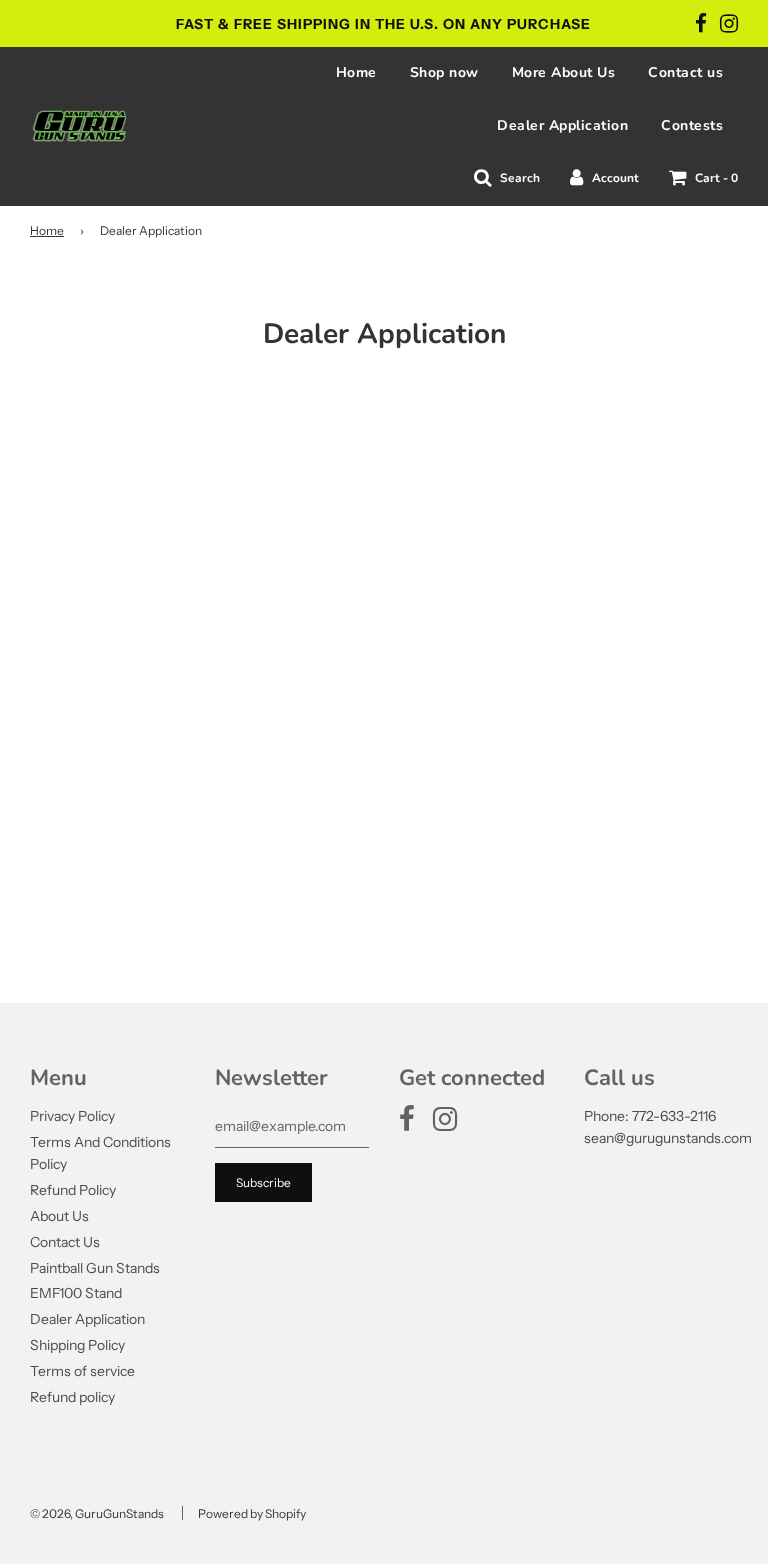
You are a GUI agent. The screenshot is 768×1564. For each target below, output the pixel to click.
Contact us (685, 72)
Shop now (444, 72)
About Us (59, 1216)
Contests (692, 125)
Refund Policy (73, 1190)
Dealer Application (562, 125)
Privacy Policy (72, 1116)
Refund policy (72, 1397)
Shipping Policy (77, 1345)
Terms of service (82, 1371)
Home (356, 72)
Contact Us (65, 1242)
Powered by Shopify (252, 1513)
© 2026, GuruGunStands (97, 1513)
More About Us (564, 72)
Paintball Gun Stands (95, 1268)
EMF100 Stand (76, 1293)
